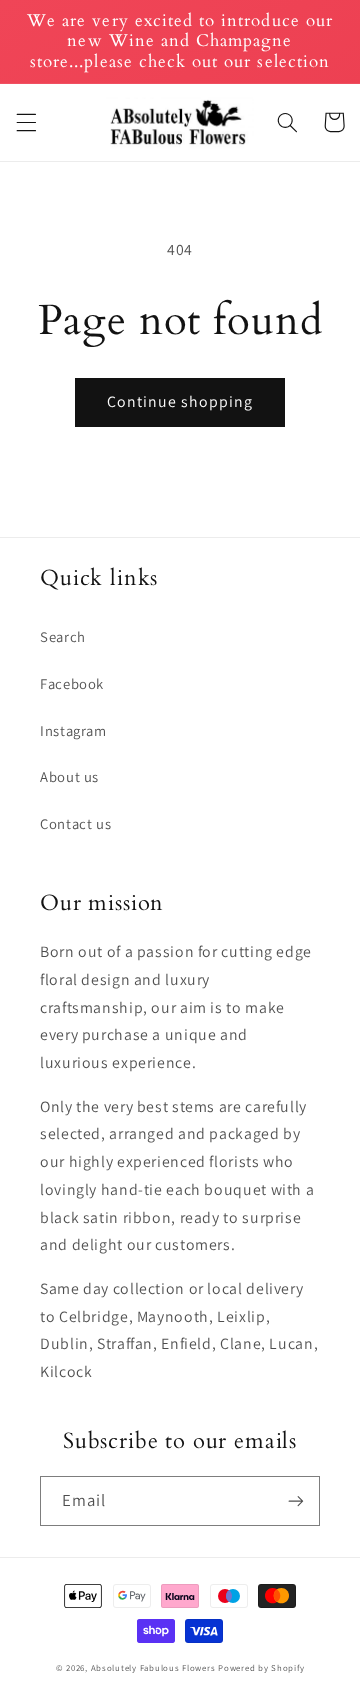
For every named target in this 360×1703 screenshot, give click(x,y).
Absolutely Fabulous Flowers (153, 1668)
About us (69, 776)
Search (63, 636)
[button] (26, 122)
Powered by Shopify (261, 1668)
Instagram (73, 730)
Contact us (75, 823)
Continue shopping (180, 401)
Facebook (72, 683)
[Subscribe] (296, 1500)
